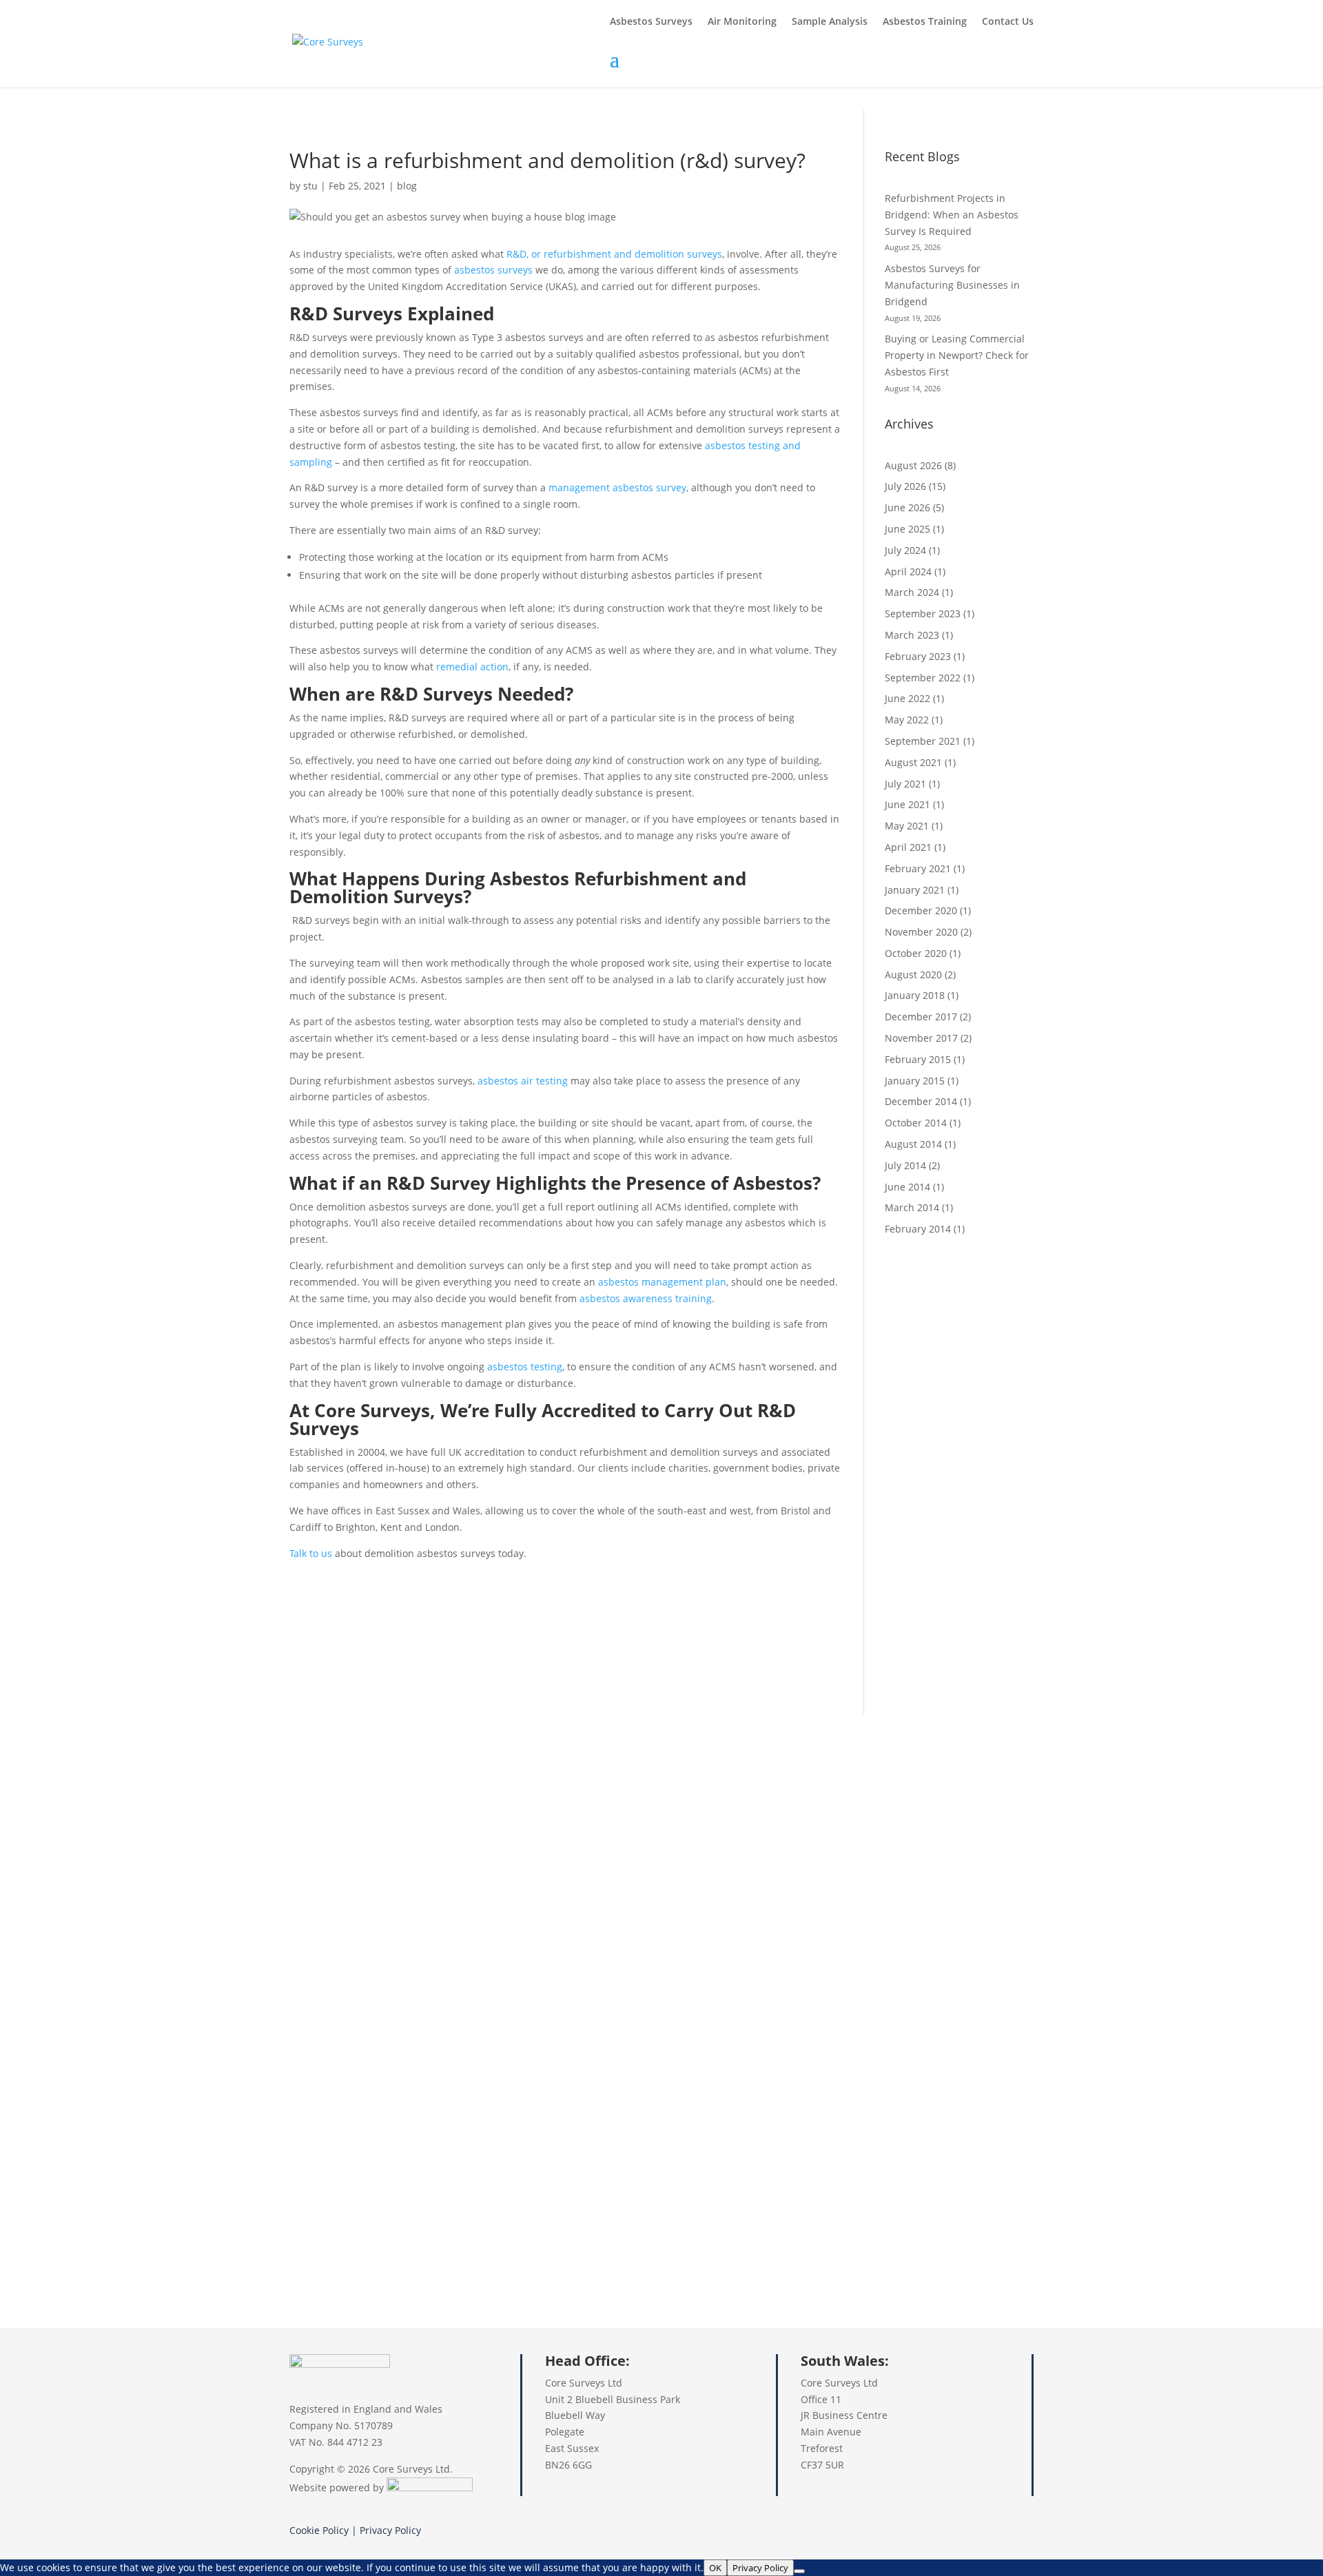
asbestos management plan (662, 1282)
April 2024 (908, 571)
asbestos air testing (523, 1081)
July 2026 (905, 486)
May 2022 (907, 720)
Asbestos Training (925, 22)
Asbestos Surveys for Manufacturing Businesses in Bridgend (952, 285)
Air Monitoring (742, 22)
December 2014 (921, 1101)
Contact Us (1008, 22)
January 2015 (915, 1081)
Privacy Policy (390, 2530)
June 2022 (907, 698)
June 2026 (907, 507)
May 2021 (907, 826)
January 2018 (915, 995)
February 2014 (918, 1229)
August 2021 (913, 762)
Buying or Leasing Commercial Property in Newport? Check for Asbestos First (957, 355)
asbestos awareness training (646, 1298)
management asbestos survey (617, 487)
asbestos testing (525, 1367)
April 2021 (908, 847)
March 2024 (912, 592)
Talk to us (311, 1553)
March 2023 (912, 635)
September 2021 (923, 741)
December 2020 (921, 910)
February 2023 (918, 656)
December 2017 (921, 1017)
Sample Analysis (830, 22)
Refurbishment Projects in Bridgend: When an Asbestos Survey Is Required (952, 215)
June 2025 (907, 529)
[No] (799, 2571)
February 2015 (918, 1059)
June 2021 (907, 804)
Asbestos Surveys (651, 22)
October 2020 (916, 953)
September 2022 (923, 678)
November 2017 (921, 1038)
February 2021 (918, 868)
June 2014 (907, 1187)
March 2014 (912, 1207)
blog (407, 186)
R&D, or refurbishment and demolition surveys (614, 254)
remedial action (472, 667)
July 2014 (905, 1165)
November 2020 (921, 932)
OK (715, 2568)
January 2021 (915, 890)
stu (310, 186)
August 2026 (913, 465)
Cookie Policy (319, 2530)
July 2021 (905, 784)
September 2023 (923, 614)
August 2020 (913, 975)
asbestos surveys (493, 270)
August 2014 (913, 1144)
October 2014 (916, 1123)
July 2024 (905, 550)
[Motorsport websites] (430, 2487)
